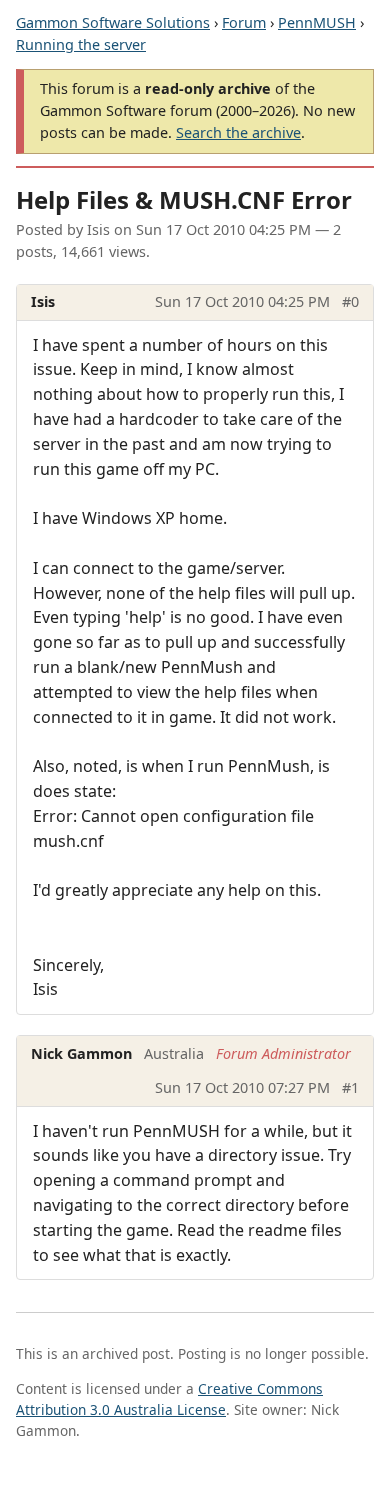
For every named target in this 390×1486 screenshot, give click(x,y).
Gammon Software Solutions (113, 22)
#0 (350, 301)
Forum (244, 22)
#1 (350, 1087)
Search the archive (238, 132)
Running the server (81, 44)
